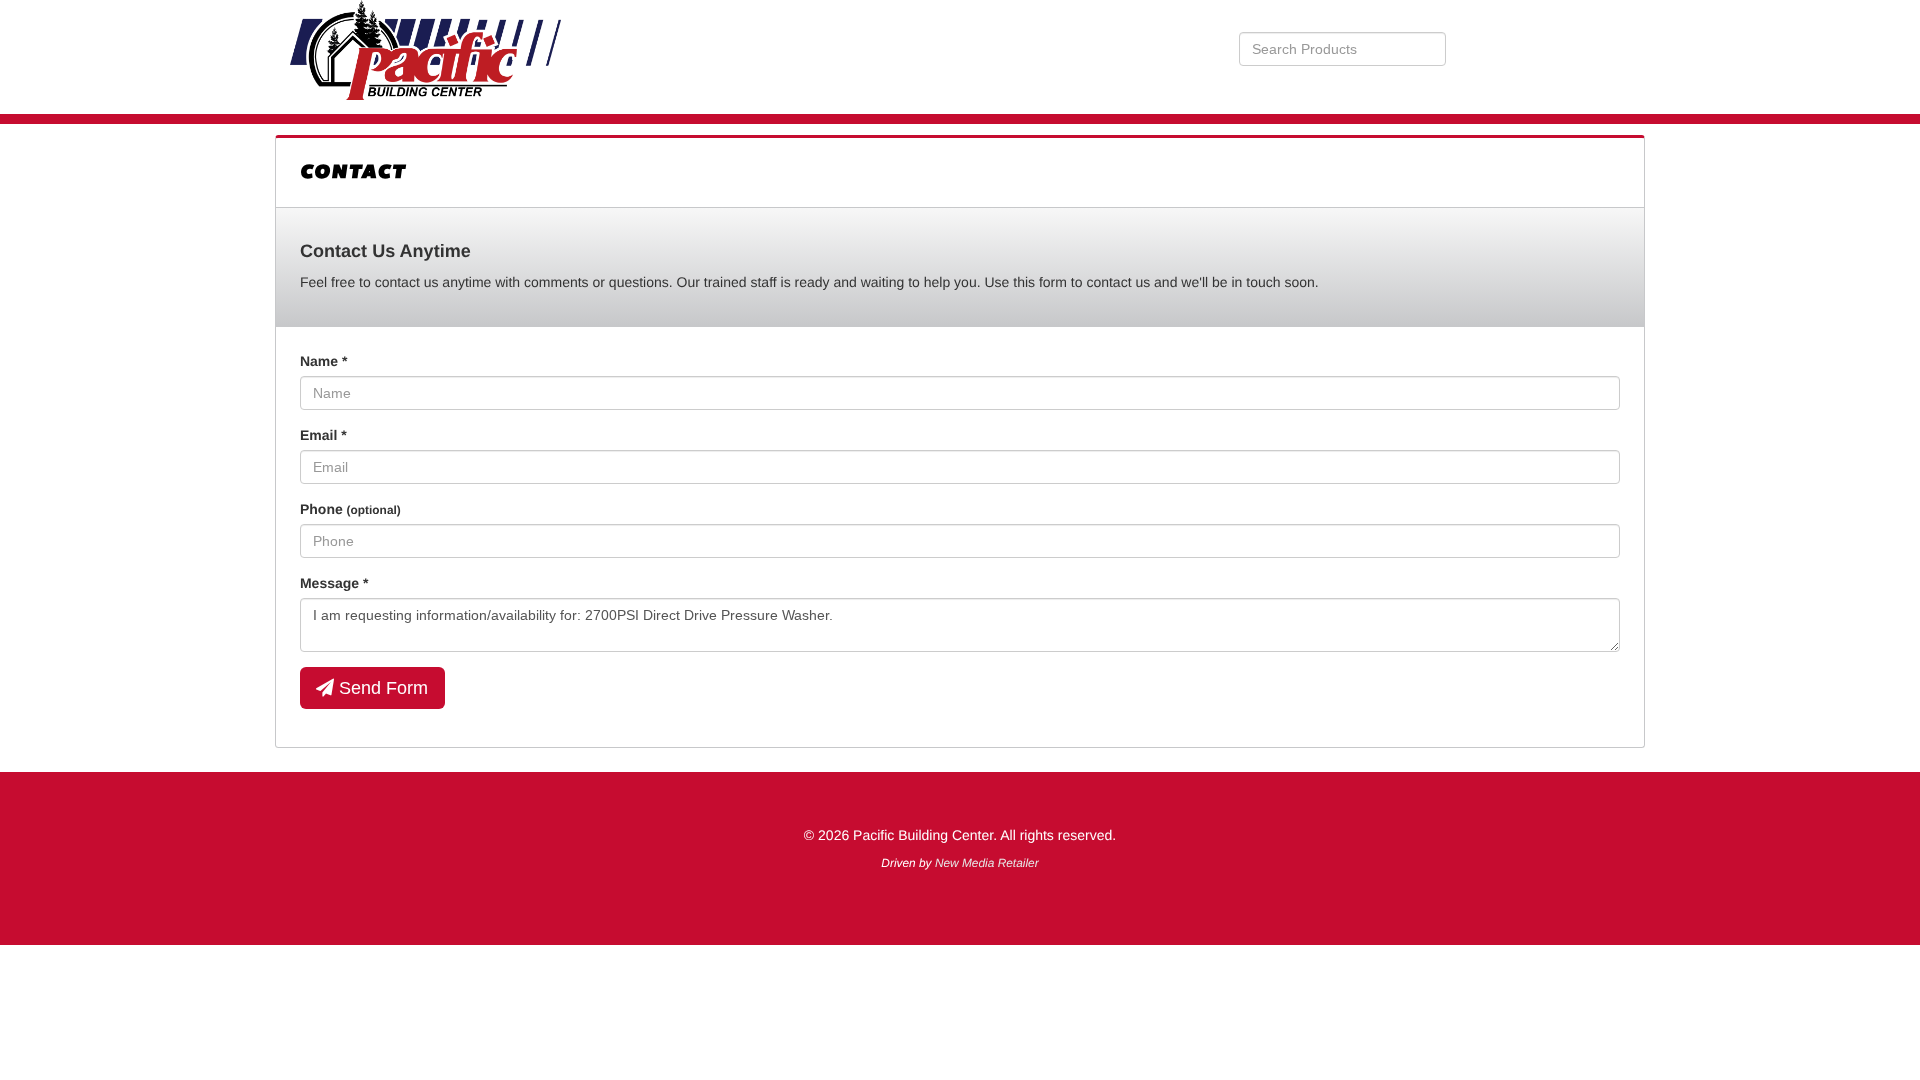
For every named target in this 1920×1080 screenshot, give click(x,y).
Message (334, 583)
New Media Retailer (987, 863)
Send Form (381, 688)
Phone (350, 509)
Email (323, 435)
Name (323, 361)
